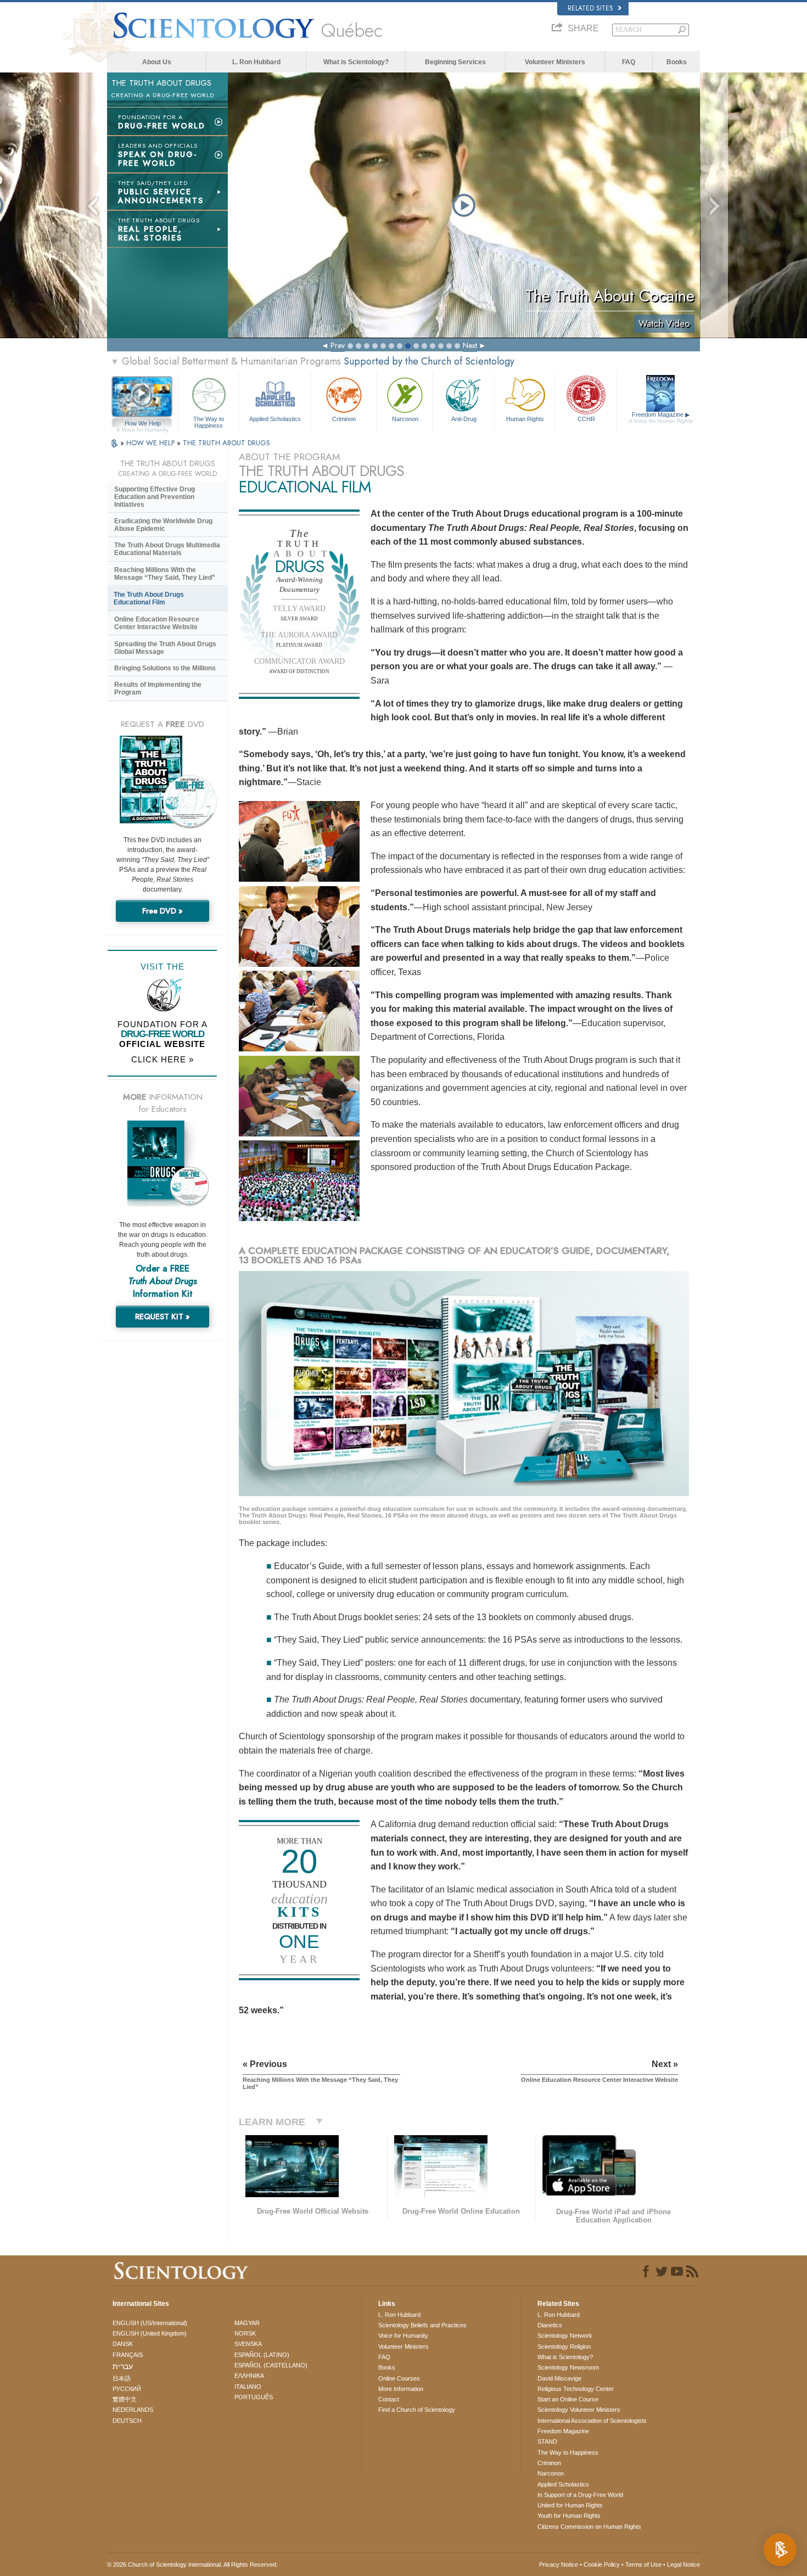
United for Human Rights (570, 2505)
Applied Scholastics (275, 419)
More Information (401, 2389)
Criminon (344, 419)
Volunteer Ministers (555, 62)
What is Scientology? (356, 62)
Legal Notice (683, 2564)
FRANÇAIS (128, 2355)
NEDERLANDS (133, 2410)
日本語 (122, 2378)
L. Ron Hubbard (256, 62)
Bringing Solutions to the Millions (165, 668)
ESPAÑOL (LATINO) (262, 2355)
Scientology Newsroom (568, 2367)
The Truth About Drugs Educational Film (149, 598)
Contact (389, 2399)
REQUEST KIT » (162, 1317)
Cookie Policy (602, 2564)
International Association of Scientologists (592, 2421)
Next (470, 345)
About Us (157, 62)
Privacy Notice (559, 2564)
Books (677, 62)
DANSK (123, 2344)
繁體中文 (125, 2399)
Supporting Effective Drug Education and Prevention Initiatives (155, 497)
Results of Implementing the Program (158, 688)
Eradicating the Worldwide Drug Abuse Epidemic (163, 525)
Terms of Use (643, 2564)
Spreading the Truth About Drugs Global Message (165, 648)
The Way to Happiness (209, 422)
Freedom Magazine (661, 418)
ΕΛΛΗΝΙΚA (249, 2376)
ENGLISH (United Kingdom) (150, 2333)
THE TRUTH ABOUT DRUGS (226, 443)
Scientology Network (565, 2336)
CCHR (586, 419)
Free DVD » (162, 911)
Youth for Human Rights (569, 2516)
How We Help (142, 424)
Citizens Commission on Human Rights (589, 2527)
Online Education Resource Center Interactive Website (157, 623)
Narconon (405, 419)
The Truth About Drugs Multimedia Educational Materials (167, 549)
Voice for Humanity (403, 2336)
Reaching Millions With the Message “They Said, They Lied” (165, 574)
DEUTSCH (127, 2421)
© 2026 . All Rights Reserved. (192, 2564)
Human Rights (525, 419)
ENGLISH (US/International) (150, 2323)
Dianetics (550, 2325)
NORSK (245, 2333)
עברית (123, 2366)
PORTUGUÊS (254, 2397)
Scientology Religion (564, 2347)
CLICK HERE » (162, 1059)
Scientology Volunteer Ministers (579, 2410)
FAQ (629, 62)
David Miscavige (559, 2378)
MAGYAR (247, 2323)
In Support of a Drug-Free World (580, 2495)
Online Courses (399, 2378)
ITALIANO (248, 2387)
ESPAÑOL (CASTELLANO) (271, 2365)
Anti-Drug (464, 419)
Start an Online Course (568, 2399)
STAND (547, 2441)
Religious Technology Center (576, 2389)
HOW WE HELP (152, 443)
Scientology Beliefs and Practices (422, 2325)
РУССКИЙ (127, 2389)
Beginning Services (455, 62)
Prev (338, 345)
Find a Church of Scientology (417, 2410)
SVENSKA (248, 2344)
